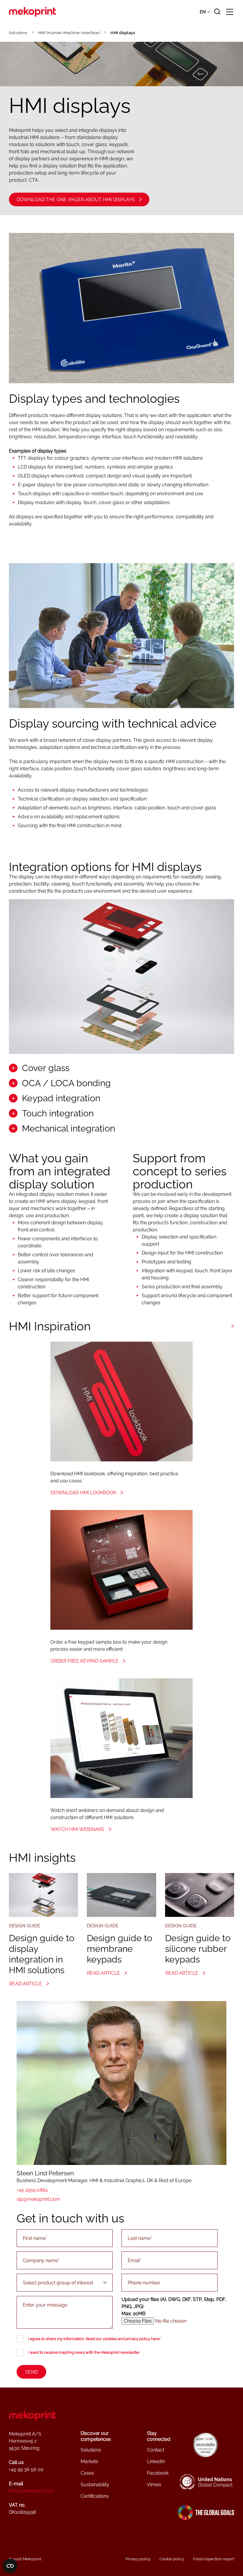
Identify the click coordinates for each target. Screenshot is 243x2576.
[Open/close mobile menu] (230, 12)
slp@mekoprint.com (38, 2199)
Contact (156, 2450)
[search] (217, 12)
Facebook (158, 2473)
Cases (87, 2473)
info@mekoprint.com (31, 2491)
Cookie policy (172, 2559)
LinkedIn (156, 2461)
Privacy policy (138, 2559)
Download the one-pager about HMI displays (76, 200)
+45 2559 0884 (32, 2190)
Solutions (18, 33)
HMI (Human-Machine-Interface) (69, 33)
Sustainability (95, 2485)
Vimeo (154, 2485)
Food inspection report (214, 2559)
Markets (89, 2461)
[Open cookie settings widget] (10, 2566)
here (155, 2339)
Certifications (95, 2496)
